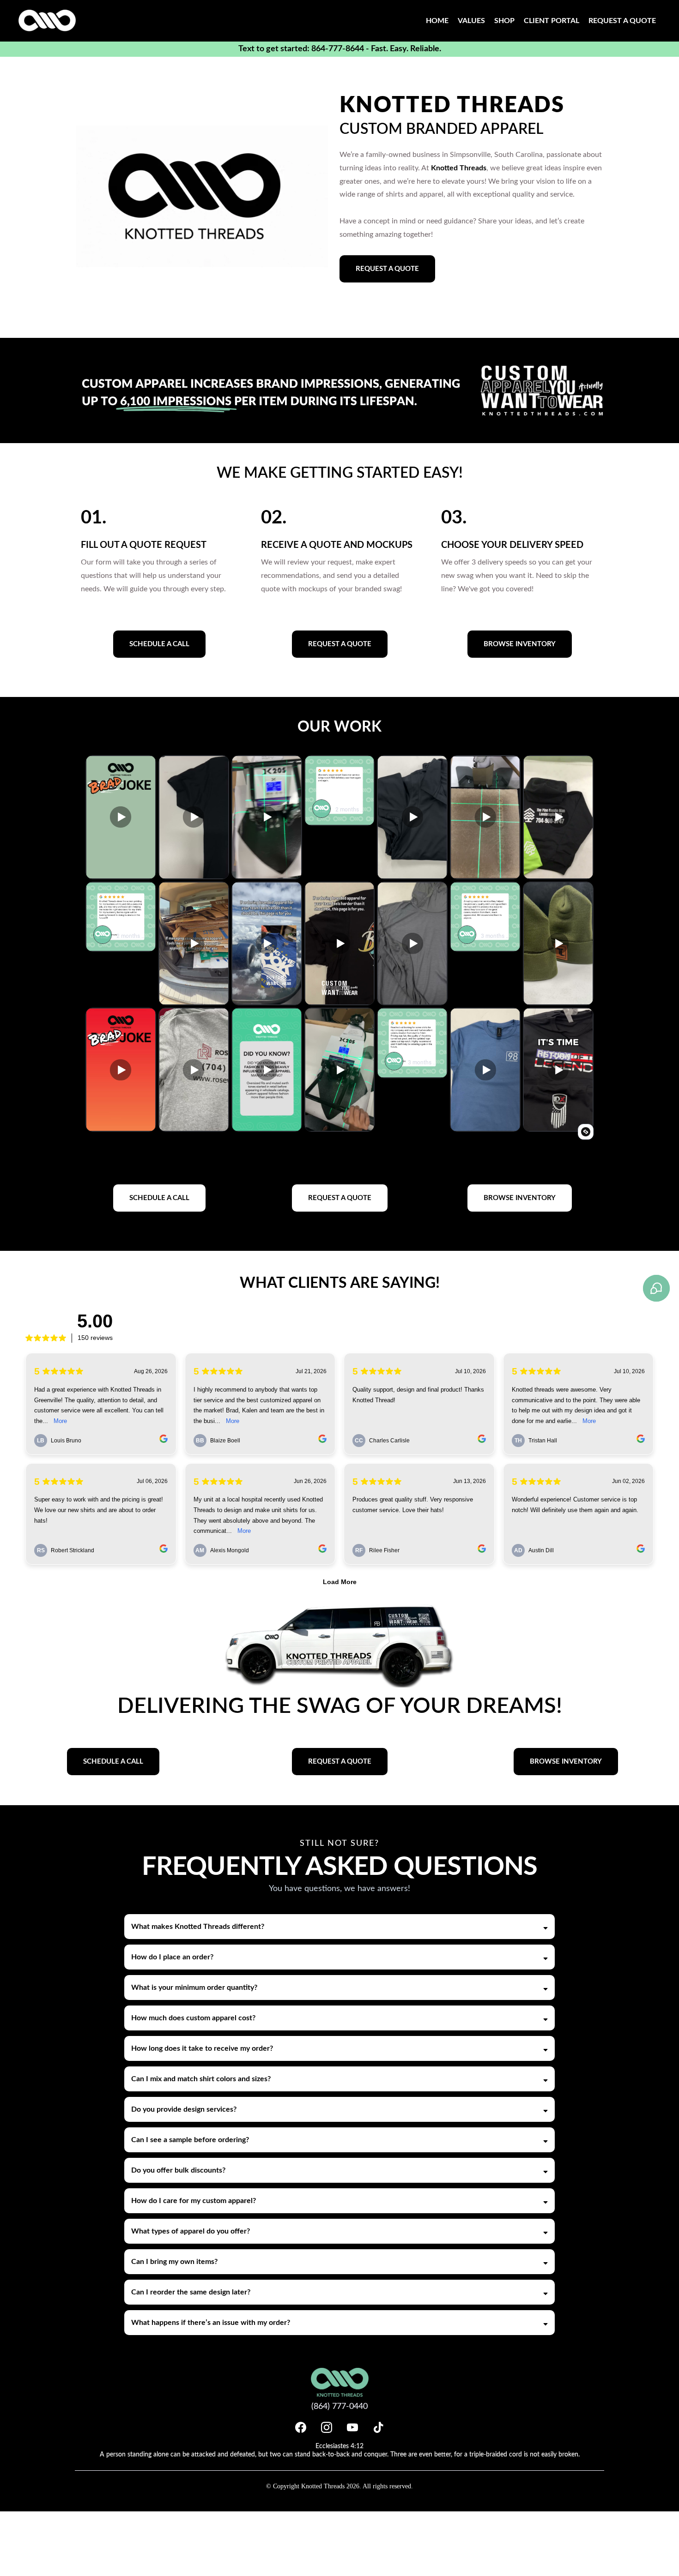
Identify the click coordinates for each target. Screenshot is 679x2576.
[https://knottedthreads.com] (47, 21)
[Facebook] (301, 2427)
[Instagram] (327, 2427)
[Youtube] (352, 2427)
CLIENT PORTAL (552, 21)
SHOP (504, 21)
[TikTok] (378, 2427)
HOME (437, 21)
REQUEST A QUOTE (622, 21)
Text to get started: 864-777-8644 (301, 49)
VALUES (471, 21)
